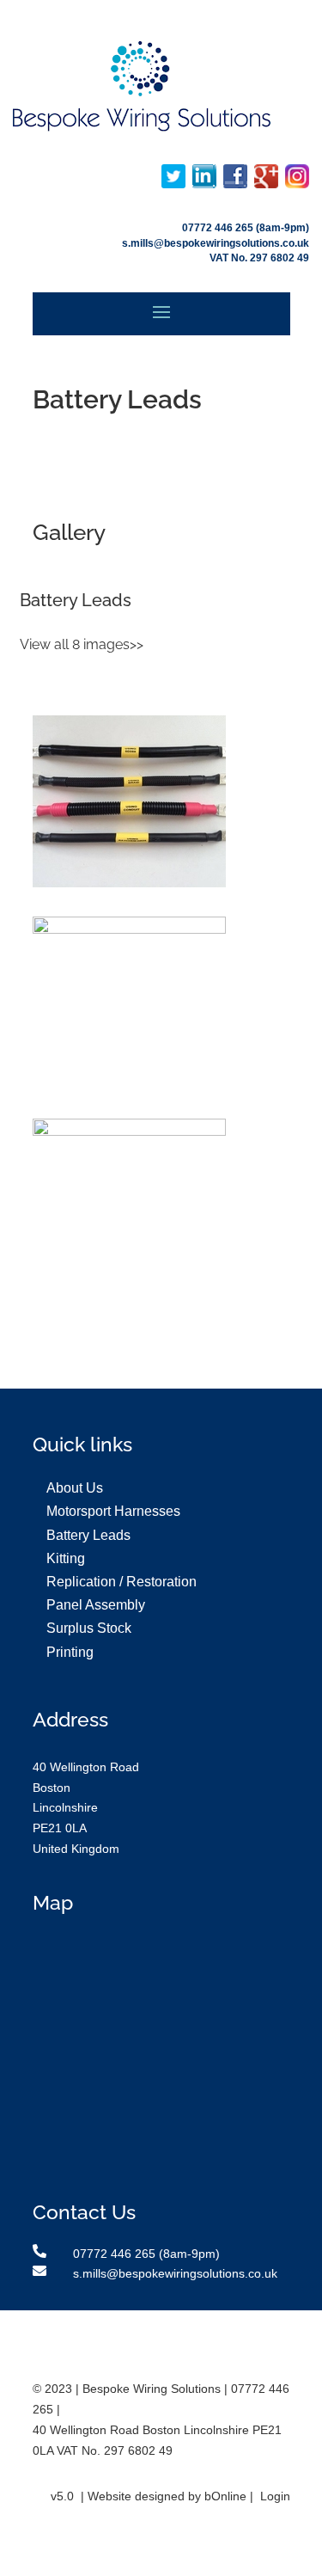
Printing (70, 1652)
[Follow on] (173, 176)
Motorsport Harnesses (113, 1511)
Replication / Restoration (122, 1582)
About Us (75, 1488)
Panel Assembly (96, 1605)
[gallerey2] (129, 929)
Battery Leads (88, 1535)
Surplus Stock (89, 1628)
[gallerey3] (129, 1132)
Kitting (66, 1558)
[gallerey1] (129, 883)
